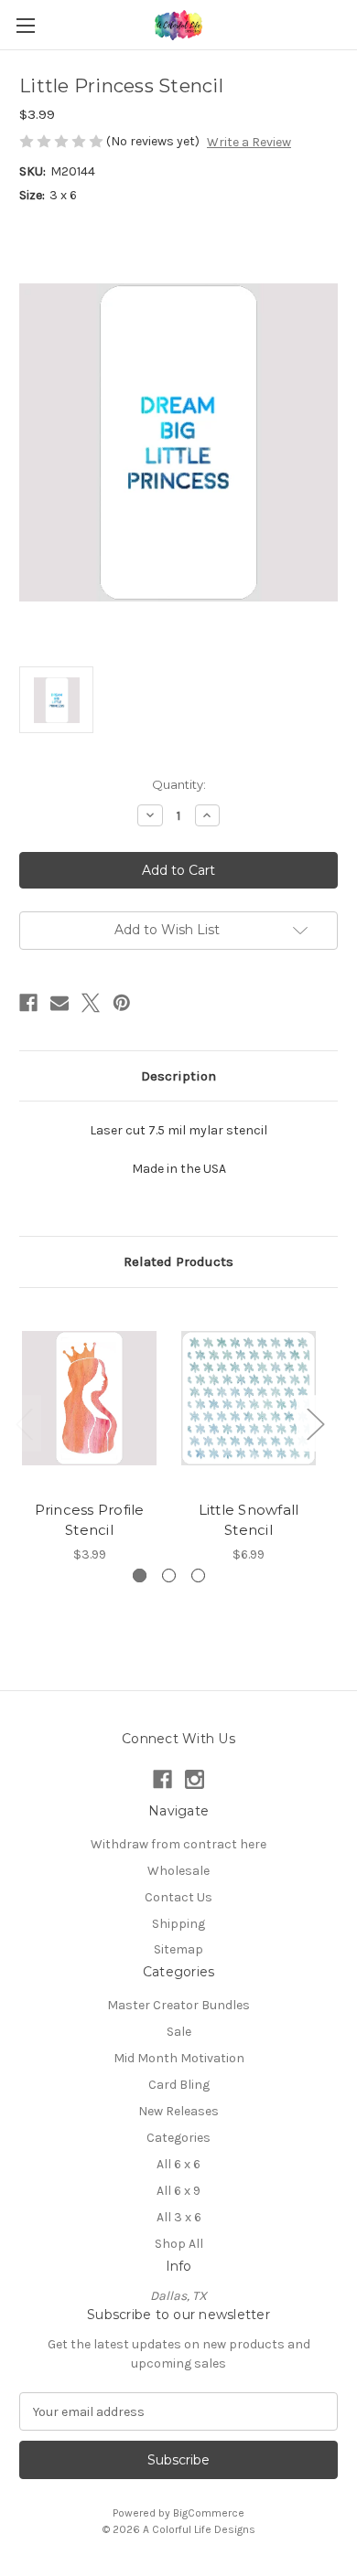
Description (178, 1076)
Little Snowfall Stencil (249, 1520)
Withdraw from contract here (178, 1844)
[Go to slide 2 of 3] (169, 1575)
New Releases (178, 2111)
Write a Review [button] (249, 142)
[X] (91, 1003)
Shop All (179, 2244)
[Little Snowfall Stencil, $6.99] (249, 1399)
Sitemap (178, 1949)
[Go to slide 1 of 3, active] (140, 1575)
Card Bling (179, 2085)
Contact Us (178, 1897)
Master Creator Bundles (178, 2005)
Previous (24, 1423)
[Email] (59, 1003)
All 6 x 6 (178, 2164)
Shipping (178, 1924)
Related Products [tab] (178, 1261)
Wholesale (178, 1871)
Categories (178, 2138)
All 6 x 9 (178, 2191)
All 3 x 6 (179, 2217)
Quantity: (179, 784)
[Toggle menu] (25, 25)
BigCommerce (209, 2513)
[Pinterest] (122, 1003)
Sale (179, 2032)
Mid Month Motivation (179, 2058)
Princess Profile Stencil (90, 1520)
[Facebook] (28, 1003)
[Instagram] (195, 1779)
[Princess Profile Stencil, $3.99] (89, 1399)
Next (315, 1423)
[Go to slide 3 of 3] (198, 1575)
